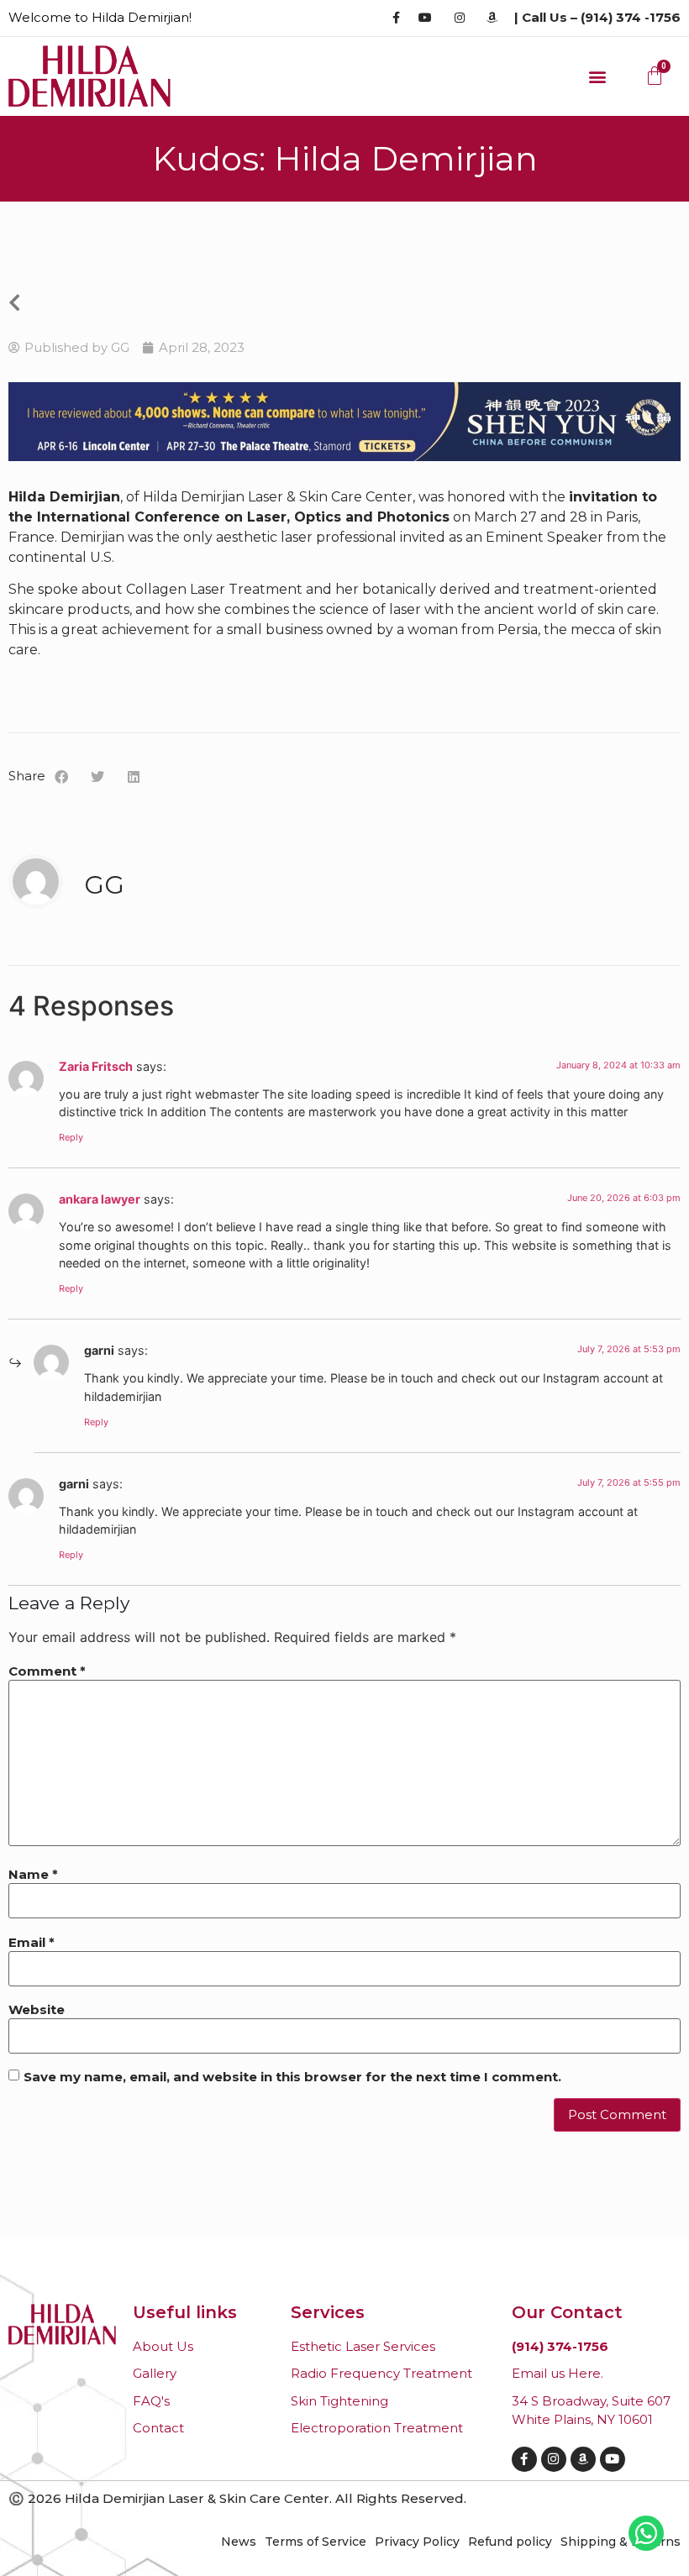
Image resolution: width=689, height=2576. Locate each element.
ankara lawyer (100, 1199)
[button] (598, 76)
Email (32, 1942)
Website (37, 2009)
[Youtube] (613, 2459)
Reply (71, 1137)
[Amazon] (583, 2459)
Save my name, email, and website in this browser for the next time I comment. (292, 2077)
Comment (47, 1671)
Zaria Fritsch (96, 1066)
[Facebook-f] (524, 2459)
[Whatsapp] (646, 2533)
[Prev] (176, 304)
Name (33, 1874)
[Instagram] (554, 2459)
